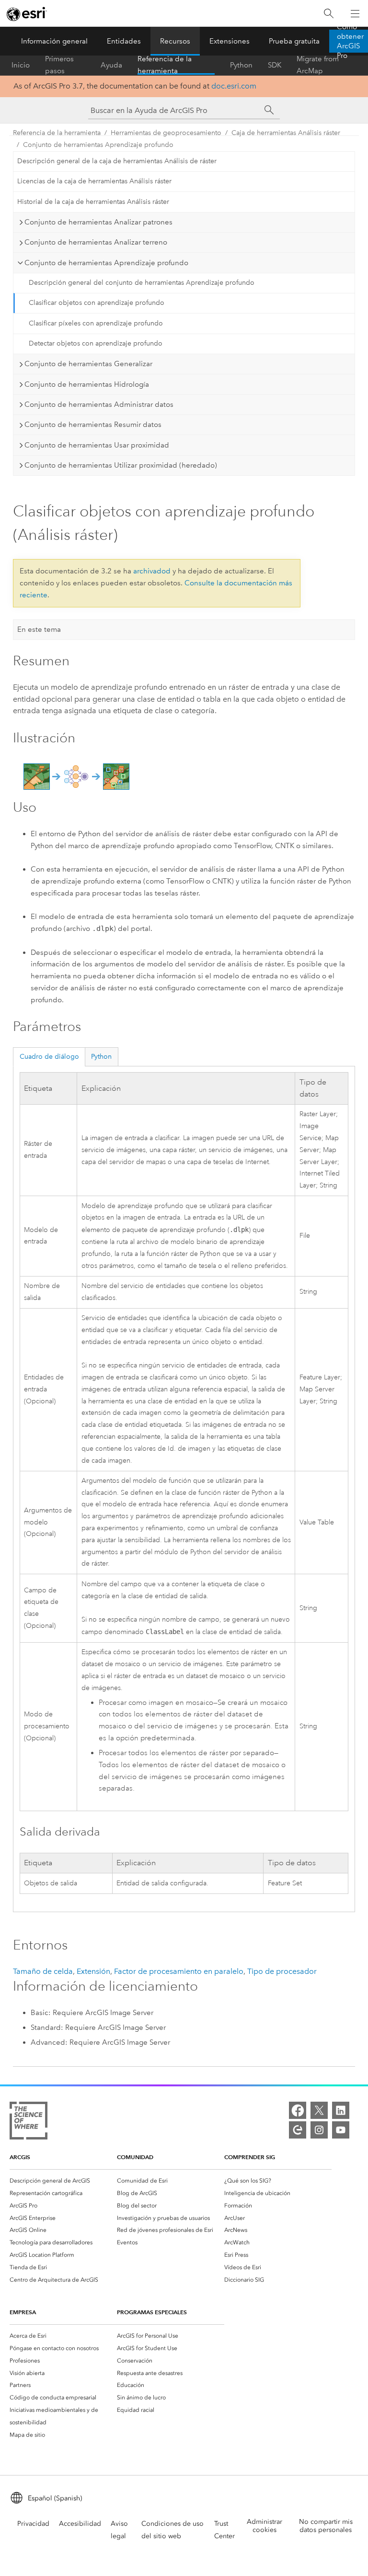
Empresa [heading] (23, 2312)
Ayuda (111, 65)
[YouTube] (341, 2130)
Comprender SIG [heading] (250, 2157)
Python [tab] (101, 1057)
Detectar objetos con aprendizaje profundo (96, 343)
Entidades (124, 41)
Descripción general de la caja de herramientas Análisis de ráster (117, 161)
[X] (319, 2110)
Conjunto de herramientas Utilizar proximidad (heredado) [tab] (121, 465)
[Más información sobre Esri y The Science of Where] (29, 2122)
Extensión (93, 1971)
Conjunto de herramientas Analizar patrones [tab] (98, 222)
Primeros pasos (59, 65)
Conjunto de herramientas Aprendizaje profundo (98, 145)
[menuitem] (63, 2181)
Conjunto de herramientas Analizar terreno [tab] (96, 242)
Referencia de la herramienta (165, 65)
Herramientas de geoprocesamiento (166, 133)
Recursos (175, 41)
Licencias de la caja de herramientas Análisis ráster (94, 181)
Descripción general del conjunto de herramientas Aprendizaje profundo (142, 283)
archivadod (152, 571)
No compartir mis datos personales (326, 2526)
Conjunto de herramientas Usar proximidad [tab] (97, 445)
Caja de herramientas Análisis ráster (286, 133)
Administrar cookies (264, 2526)
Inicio (21, 65)
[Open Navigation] (355, 13)
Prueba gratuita (294, 41)
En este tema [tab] (39, 629)
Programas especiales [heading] (152, 2312)
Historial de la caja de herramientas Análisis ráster (93, 202)
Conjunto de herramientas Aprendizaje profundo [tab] (106, 263)
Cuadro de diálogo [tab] (49, 1057)
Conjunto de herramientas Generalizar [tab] (88, 364)
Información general (54, 41)
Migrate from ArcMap (318, 65)
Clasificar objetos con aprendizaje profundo (97, 303)
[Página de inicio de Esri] (27, 14)
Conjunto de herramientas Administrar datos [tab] (99, 404)
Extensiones (230, 41)
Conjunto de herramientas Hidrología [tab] (87, 384)
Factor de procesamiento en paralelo (179, 1971)
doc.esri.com (234, 86)
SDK (275, 65)
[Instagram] (319, 2130)
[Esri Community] (298, 2130)
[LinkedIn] (341, 2110)
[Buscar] (329, 14)
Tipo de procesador (282, 1971)
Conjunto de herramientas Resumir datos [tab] (93, 425)
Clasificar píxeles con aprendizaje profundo (96, 323)
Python (241, 65)
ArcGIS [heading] (20, 2157)
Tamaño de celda (43, 1971)
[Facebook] (298, 2110)
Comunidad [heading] (135, 2157)
